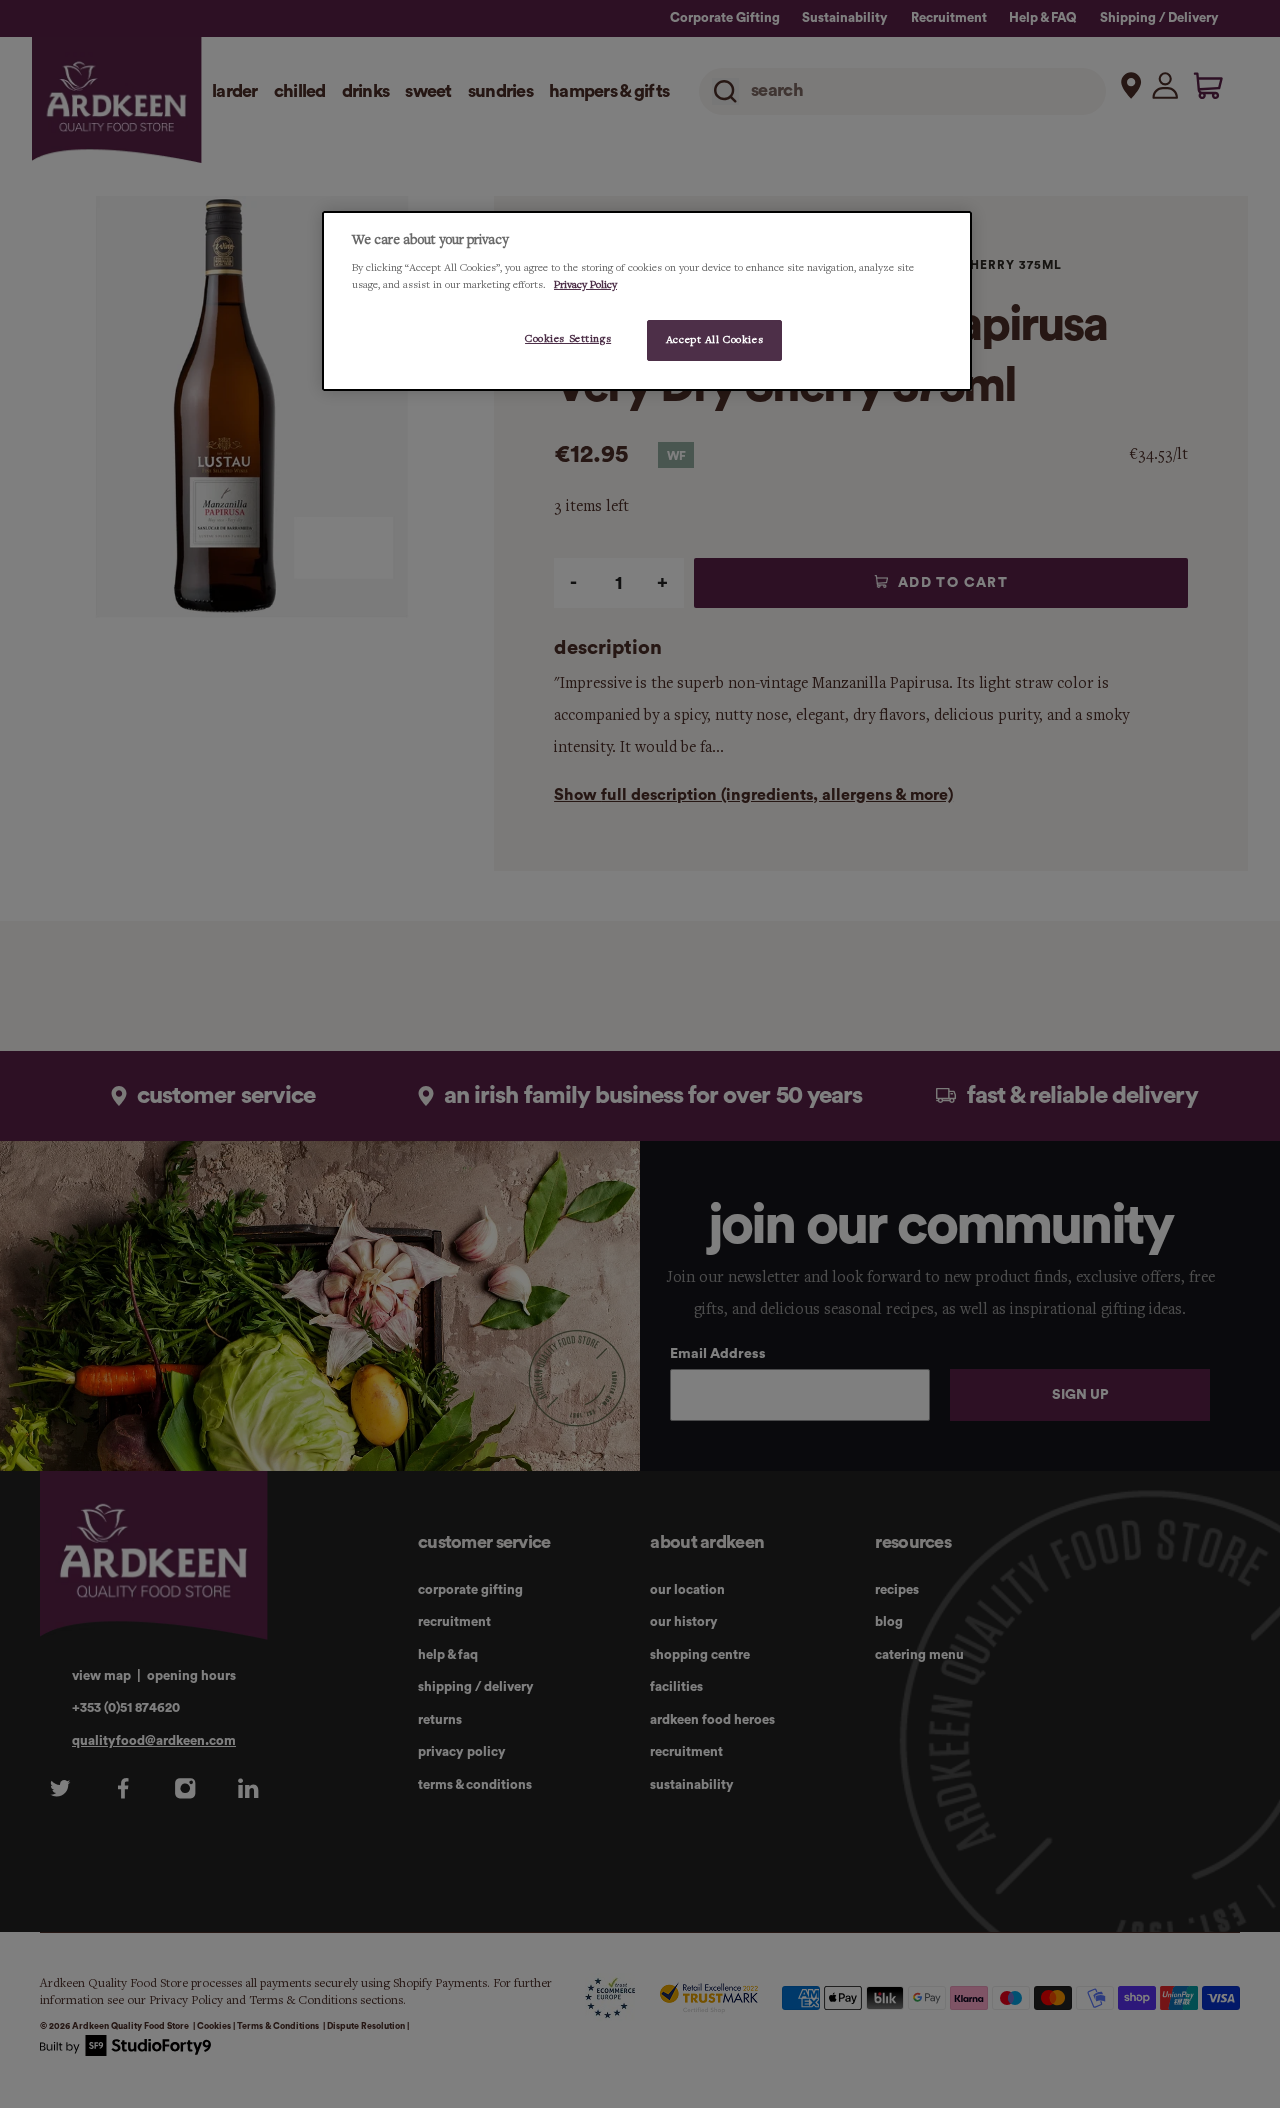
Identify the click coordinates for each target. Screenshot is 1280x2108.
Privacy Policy (585, 285)
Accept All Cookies (714, 340)
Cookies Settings (568, 339)
